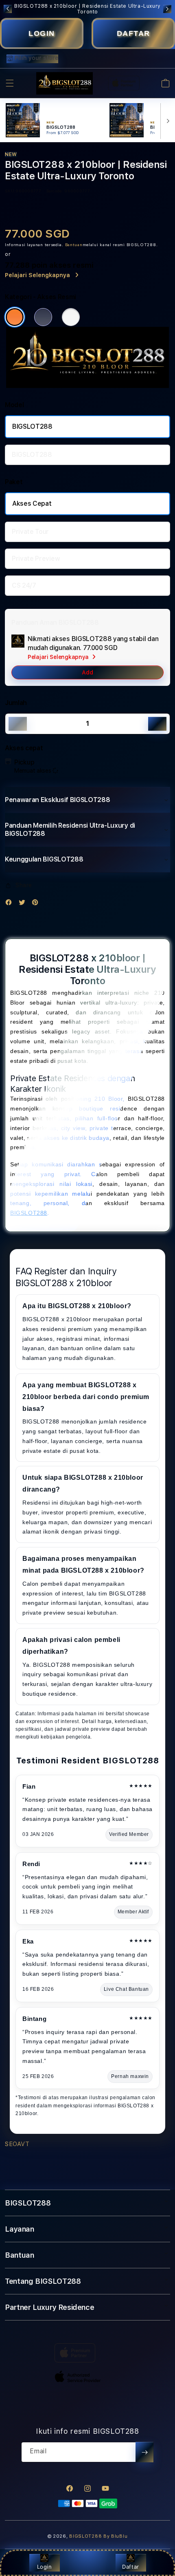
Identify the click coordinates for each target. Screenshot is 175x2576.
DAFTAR (133, 33)
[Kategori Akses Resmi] (15, 317)
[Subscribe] (144, 2452)
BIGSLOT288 (32, 426)
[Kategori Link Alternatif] (43, 317)
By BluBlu (115, 2536)
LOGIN (42, 33)
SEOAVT (17, 2144)
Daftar (131, 2567)
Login (45, 2567)
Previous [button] (8, 9)
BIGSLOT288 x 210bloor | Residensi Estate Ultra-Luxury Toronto (87, 9)
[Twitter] (24, 904)
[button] (10, 83)
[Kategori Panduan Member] (71, 317)
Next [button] (167, 9)
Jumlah (16, 703)
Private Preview (36, 559)
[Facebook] (11, 904)
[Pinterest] (37, 904)
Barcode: (55, 191)
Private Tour (30, 532)
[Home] (65, 84)
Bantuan (74, 245)
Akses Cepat (32, 504)
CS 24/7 (24, 585)
